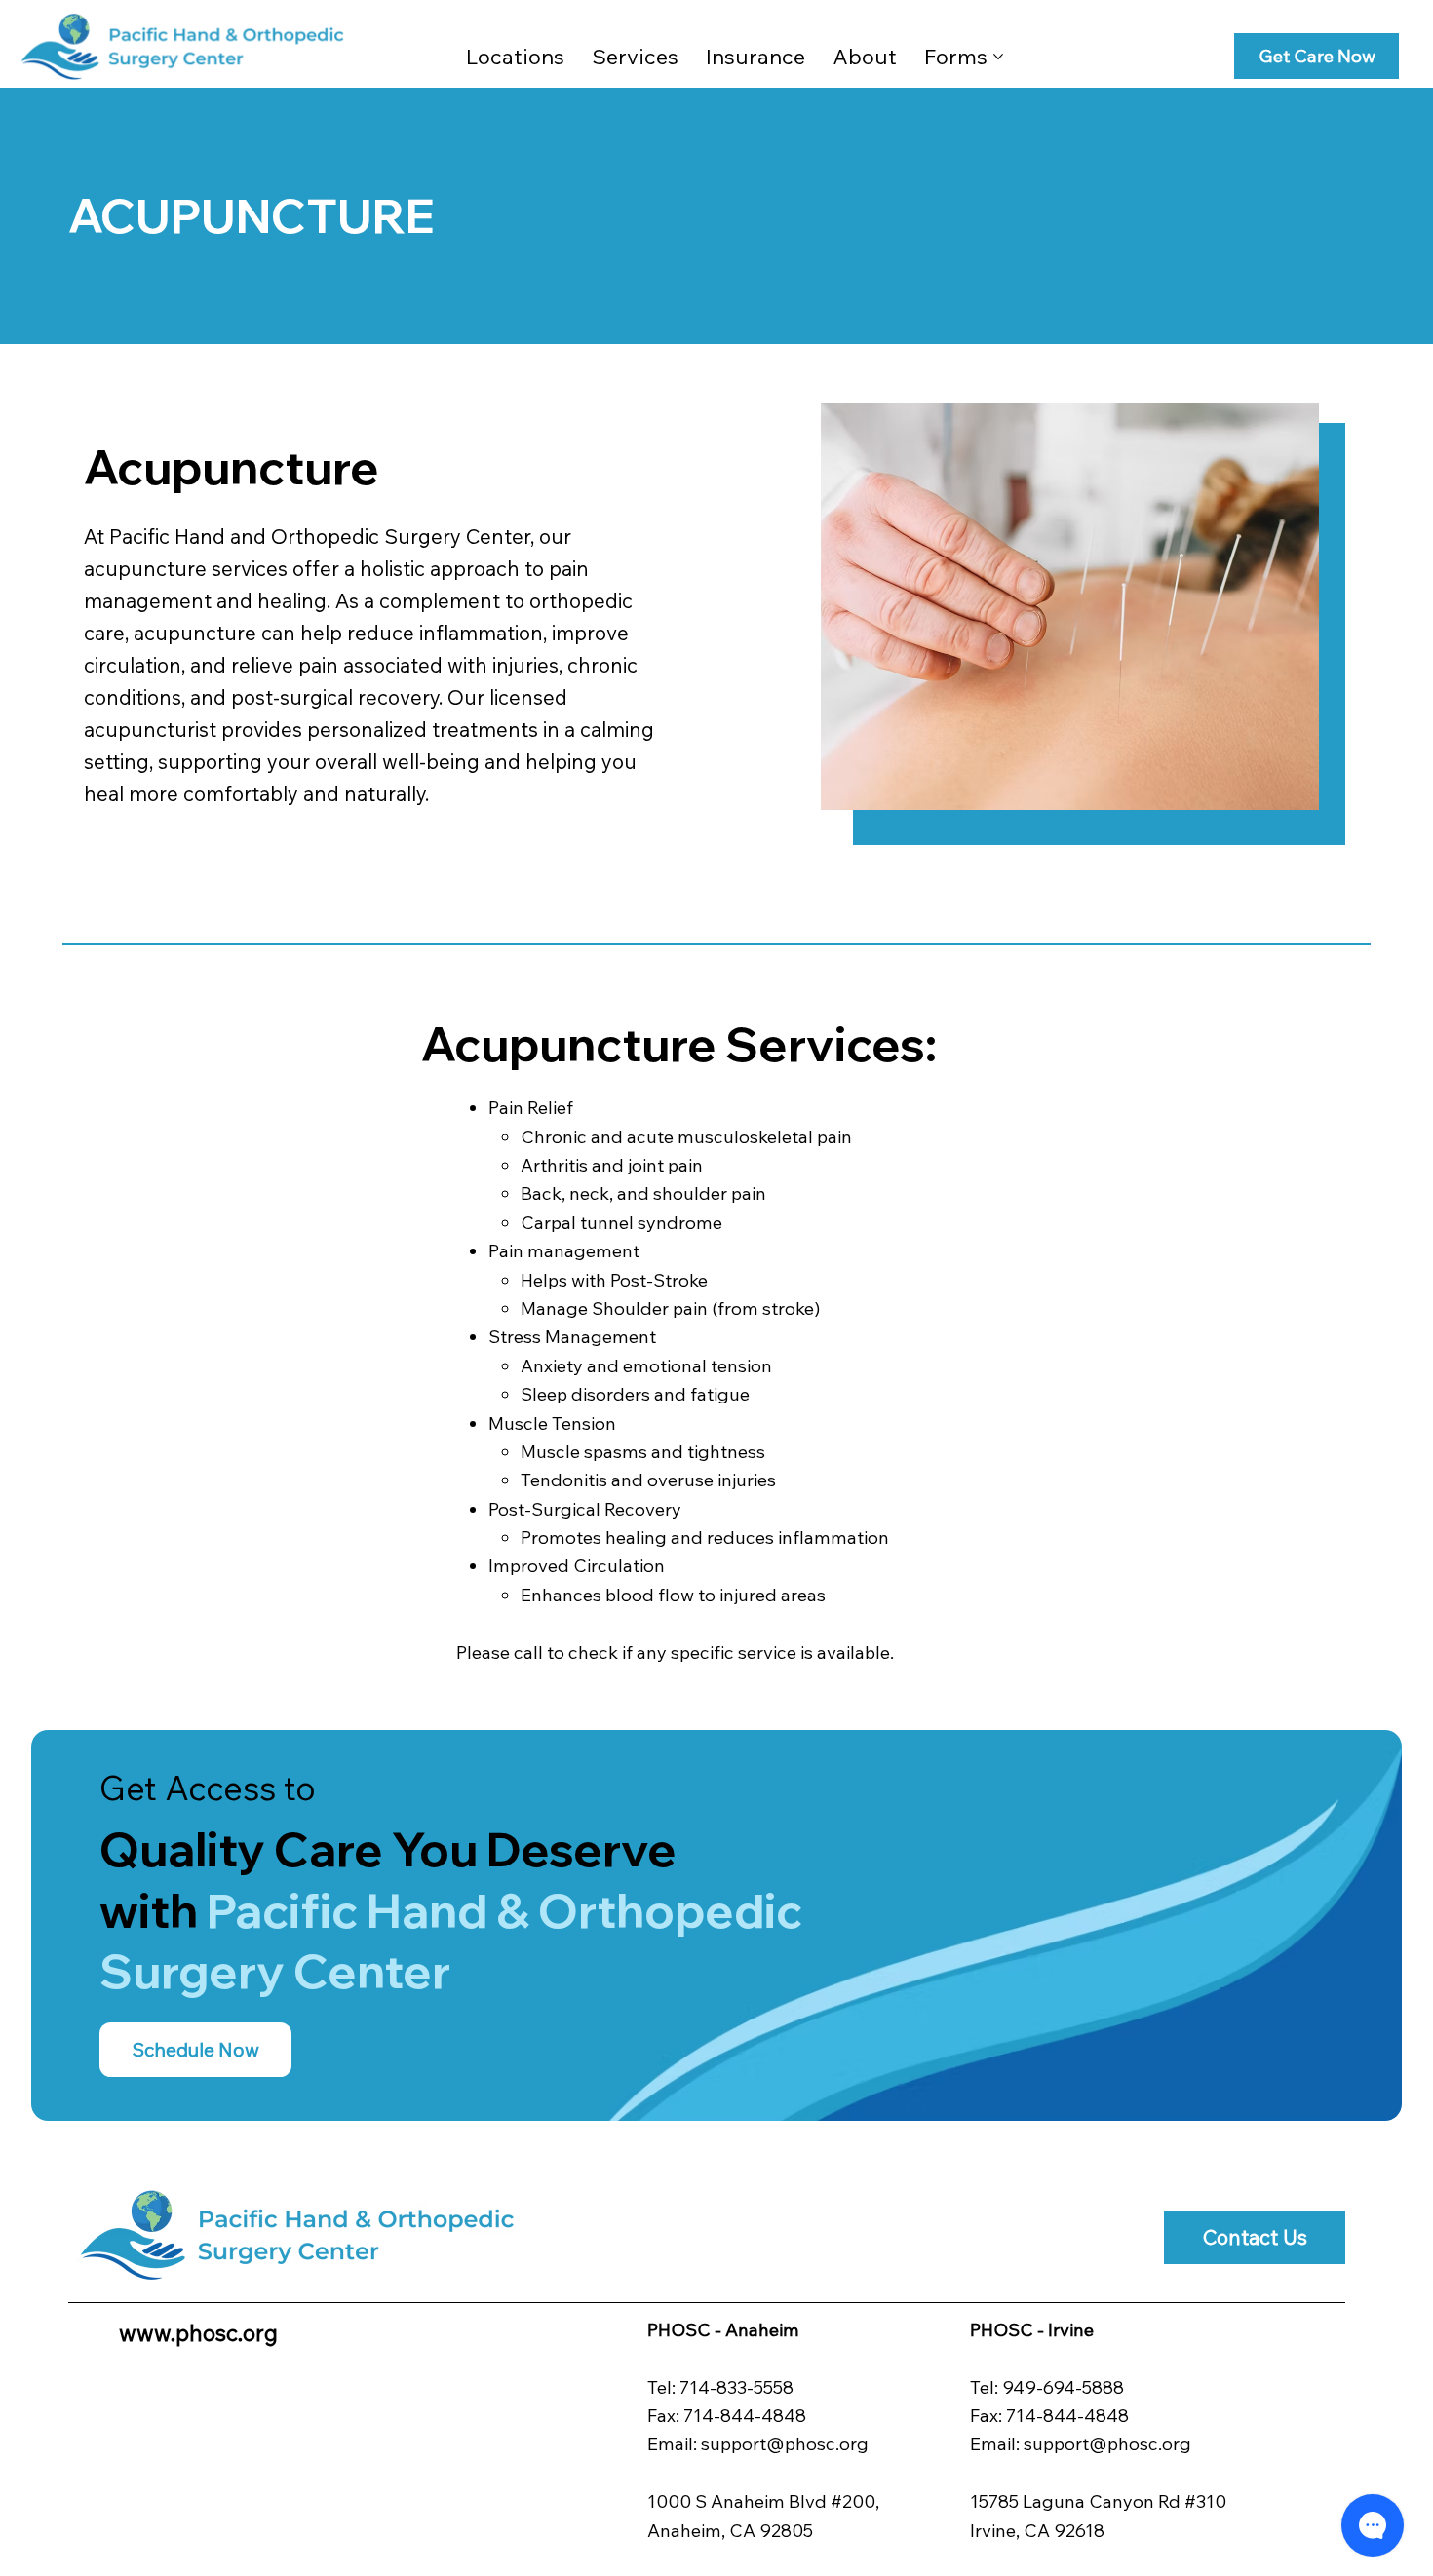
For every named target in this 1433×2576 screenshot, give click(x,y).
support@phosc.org (785, 2443)
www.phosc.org (198, 2333)
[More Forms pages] (998, 57)
